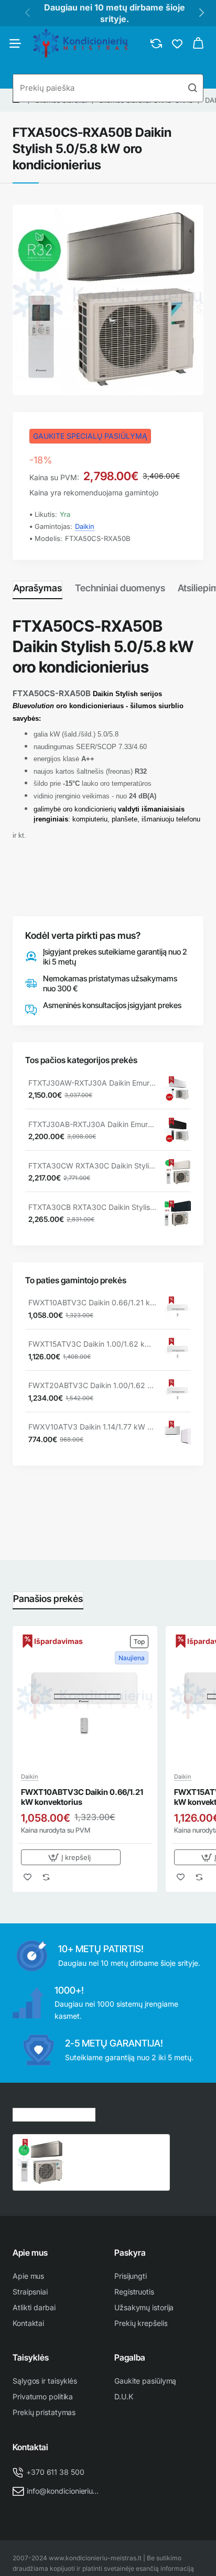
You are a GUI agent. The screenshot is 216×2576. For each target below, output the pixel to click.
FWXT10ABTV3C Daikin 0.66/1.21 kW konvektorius (93, 1302)
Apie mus (30, 2253)
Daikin (85, 526)
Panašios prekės (48, 1599)
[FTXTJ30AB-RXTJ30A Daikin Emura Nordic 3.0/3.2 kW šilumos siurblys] (178, 1131)
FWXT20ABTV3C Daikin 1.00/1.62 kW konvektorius (93, 1385)
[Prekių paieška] (192, 88)
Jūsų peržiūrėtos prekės (54, 2113)
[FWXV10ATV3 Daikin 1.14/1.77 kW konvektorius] (178, 1434)
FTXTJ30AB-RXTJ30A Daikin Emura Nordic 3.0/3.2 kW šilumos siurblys (93, 1124)
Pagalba (130, 2357)
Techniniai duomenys (120, 588)
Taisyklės (31, 2357)
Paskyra (130, 2253)
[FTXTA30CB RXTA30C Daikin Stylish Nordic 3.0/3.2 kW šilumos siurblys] (178, 1214)
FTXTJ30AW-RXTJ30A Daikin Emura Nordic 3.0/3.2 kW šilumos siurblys (93, 1083)
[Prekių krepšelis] (198, 44)
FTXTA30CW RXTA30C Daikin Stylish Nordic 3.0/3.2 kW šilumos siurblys (93, 1166)
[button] (71, 1857)
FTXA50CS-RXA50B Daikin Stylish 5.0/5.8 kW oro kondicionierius (115, 2150)
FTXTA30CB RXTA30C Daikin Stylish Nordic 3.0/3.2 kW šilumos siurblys (93, 1207)
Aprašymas (37, 588)
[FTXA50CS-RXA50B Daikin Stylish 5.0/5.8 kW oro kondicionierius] (41, 2162)
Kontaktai (30, 2447)
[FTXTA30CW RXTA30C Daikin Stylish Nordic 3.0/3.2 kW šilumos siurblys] (178, 1172)
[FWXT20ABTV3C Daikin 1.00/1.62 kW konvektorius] (178, 1392)
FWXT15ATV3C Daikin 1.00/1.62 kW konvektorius (93, 1344)
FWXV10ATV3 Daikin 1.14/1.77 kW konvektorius (93, 1427)
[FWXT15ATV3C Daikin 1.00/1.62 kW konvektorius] (178, 1351)
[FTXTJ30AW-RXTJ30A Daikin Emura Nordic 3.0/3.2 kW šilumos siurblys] (178, 1089)
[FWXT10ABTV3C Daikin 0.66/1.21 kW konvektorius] (178, 1309)
